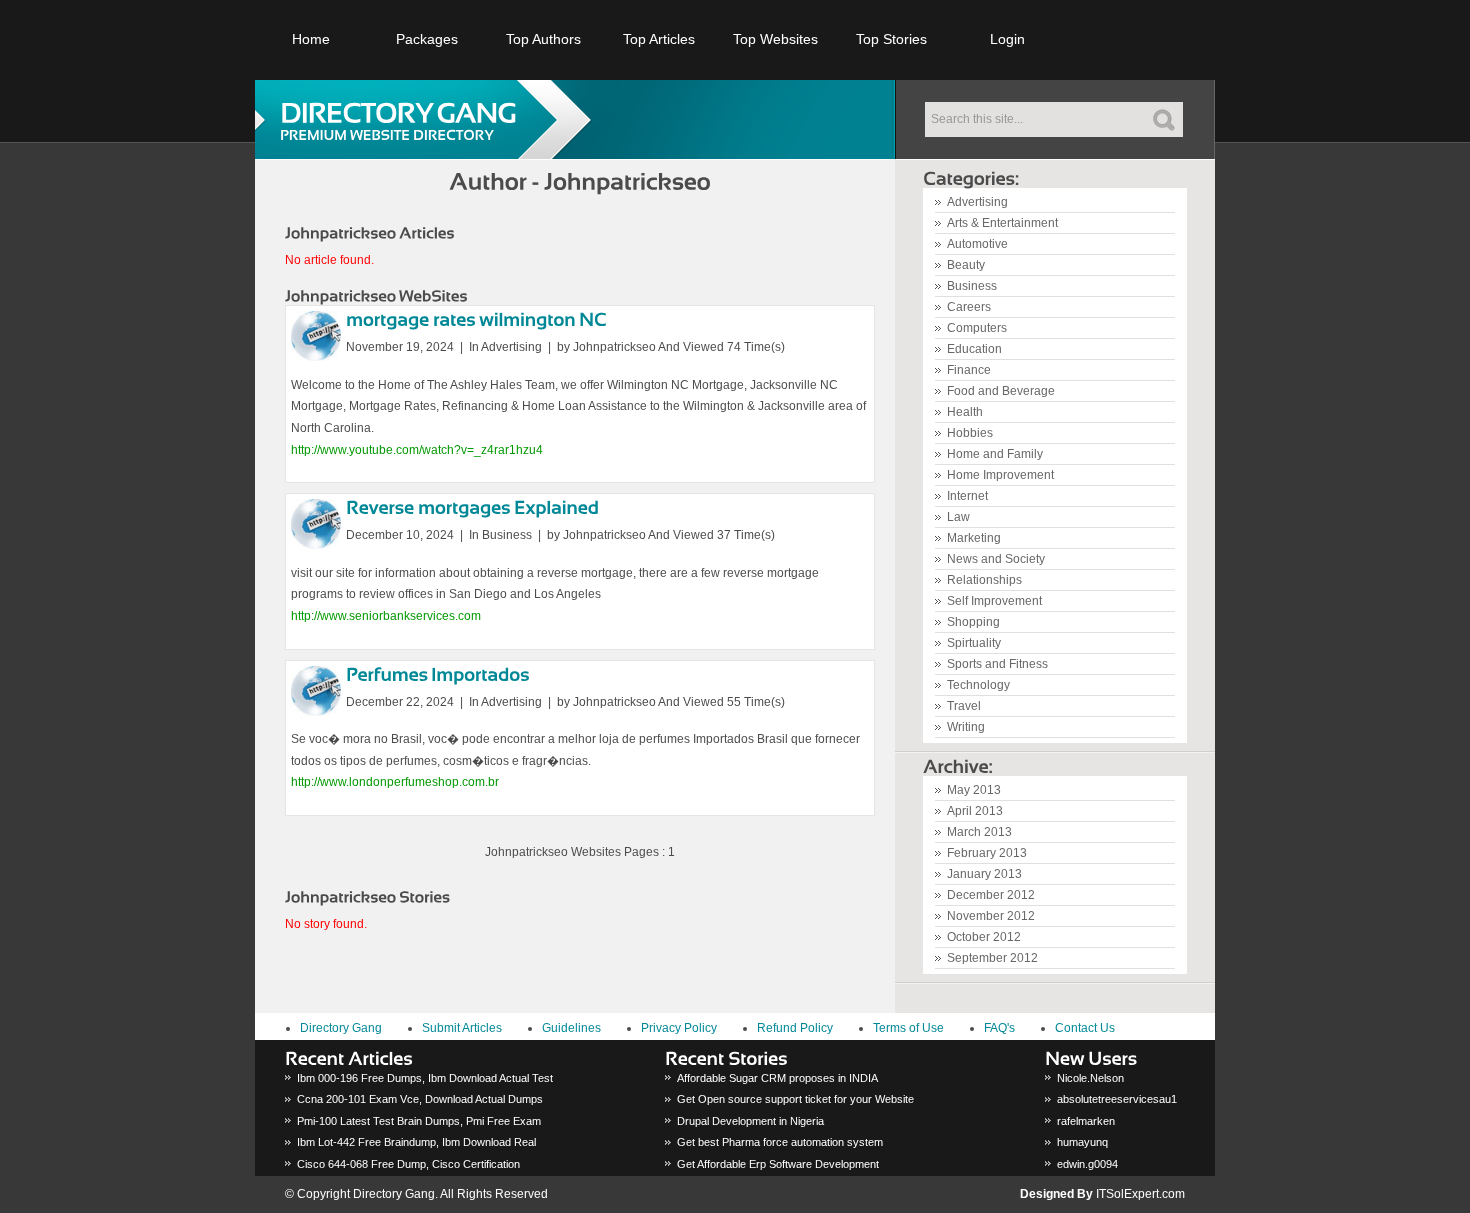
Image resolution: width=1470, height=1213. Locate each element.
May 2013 (974, 790)
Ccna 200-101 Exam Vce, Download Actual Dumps (420, 1099)
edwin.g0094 (1087, 1164)
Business (972, 286)
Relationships (984, 580)
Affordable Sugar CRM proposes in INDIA (777, 1078)
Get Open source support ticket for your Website (795, 1099)
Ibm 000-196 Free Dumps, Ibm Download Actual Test (425, 1078)
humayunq (1082, 1142)
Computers (977, 328)
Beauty (966, 265)
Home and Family (995, 454)
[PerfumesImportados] (438, 673)
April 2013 (975, 811)
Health (965, 412)
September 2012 (992, 958)
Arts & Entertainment (1002, 223)
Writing (966, 727)
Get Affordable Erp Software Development (778, 1164)
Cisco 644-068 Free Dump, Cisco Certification (408, 1164)
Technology (978, 685)
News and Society (996, 559)
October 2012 (984, 937)
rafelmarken (1086, 1121)
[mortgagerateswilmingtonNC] (476, 319)
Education (974, 349)
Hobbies (970, 433)
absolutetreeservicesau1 (1117, 1099)
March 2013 (979, 832)
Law (958, 517)
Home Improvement (1000, 475)
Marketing (974, 538)
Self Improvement (994, 601)
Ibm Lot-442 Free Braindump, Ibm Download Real (416, 1142)
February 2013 (987, 853)
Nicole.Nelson (1090, 1078)
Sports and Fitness (997, 664)
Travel (964, 706)
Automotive (977, 244)
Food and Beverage (1001, 391)
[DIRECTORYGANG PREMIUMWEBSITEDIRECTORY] (430, 119)
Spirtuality (974, 643)
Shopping (973, 622)
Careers (969, 307)
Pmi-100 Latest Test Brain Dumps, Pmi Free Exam (419, 1121)
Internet (967, 496)
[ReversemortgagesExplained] (472, 507)
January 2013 (984, 874)
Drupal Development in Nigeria (750, 1121)
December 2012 (991, 895)
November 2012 (991, 916)
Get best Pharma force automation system (780, 1142)
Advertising (977, 202)
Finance (969, 370)
